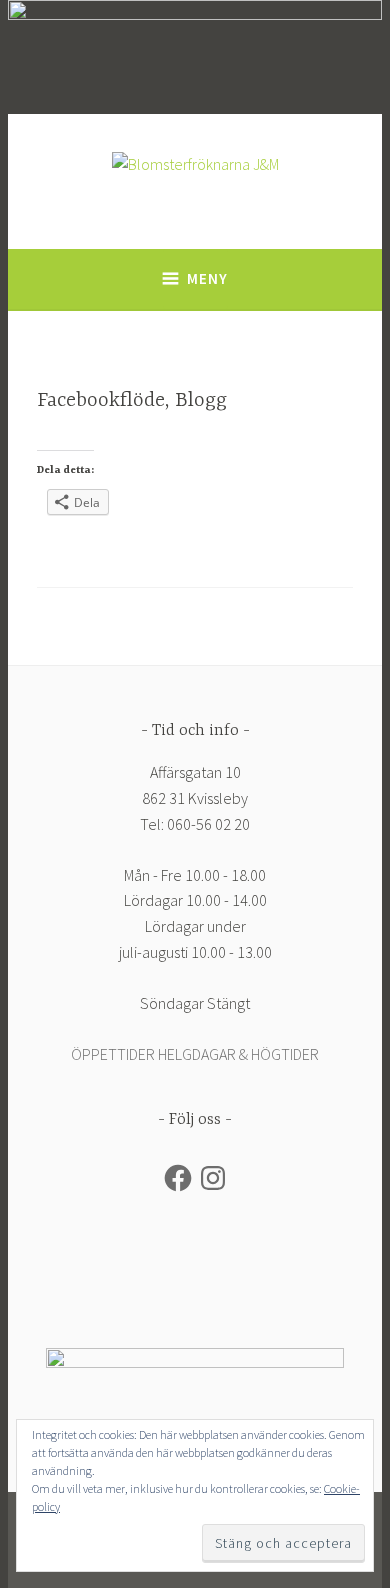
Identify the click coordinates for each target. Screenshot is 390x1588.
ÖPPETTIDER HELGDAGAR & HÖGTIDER (195, 1054)
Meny (207, 278)
